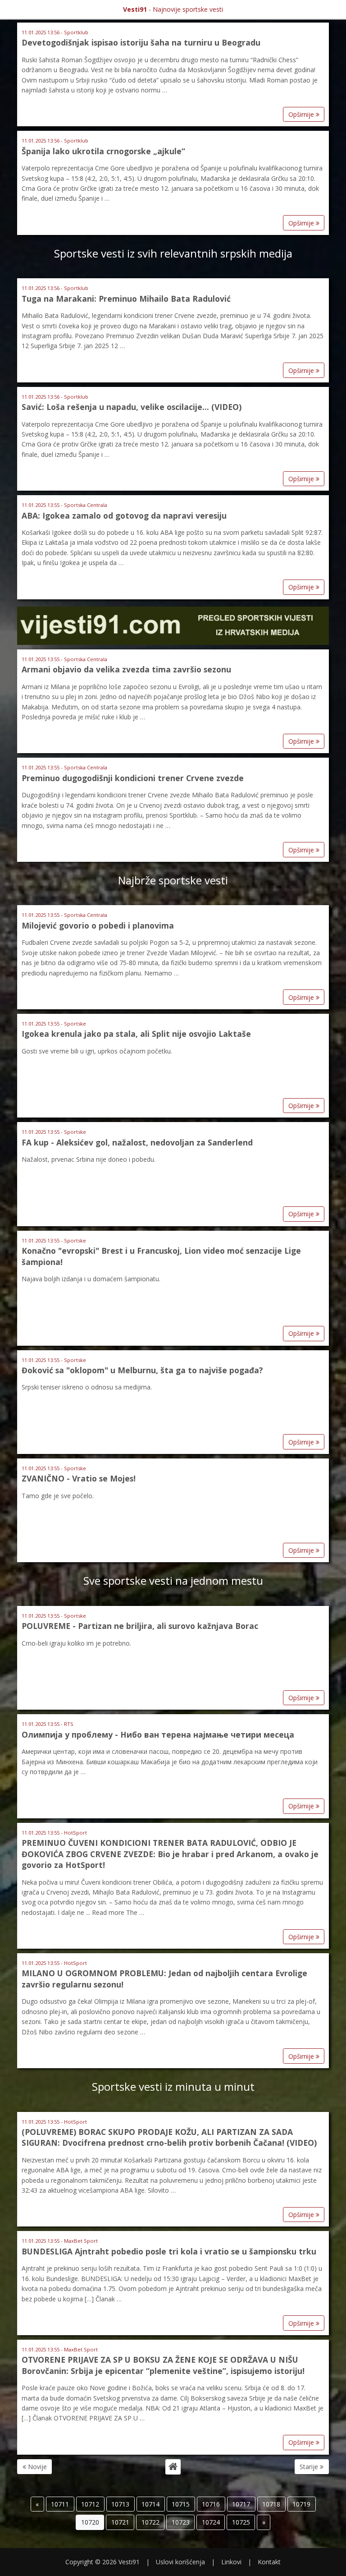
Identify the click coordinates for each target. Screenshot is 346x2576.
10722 (150, 2522)
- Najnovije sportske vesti (173, 9)
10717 (241, 2504)
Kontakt (269, 2562)
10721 (120, 2522)
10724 (211, 2522)
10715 (181, 2504)
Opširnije (302, 114)
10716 (211, 2504)
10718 (271, 2504)
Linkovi (231, 2562)
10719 (301, 2504)
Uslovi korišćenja (180, 2562)
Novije (36, 2467)
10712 (90, 2504)
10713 (120, 2504)
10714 (150, 2504)
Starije (310, 2467)
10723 (181, 2522)
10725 (241, 2522)
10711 (60, 2504)
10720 (90, 2522)
